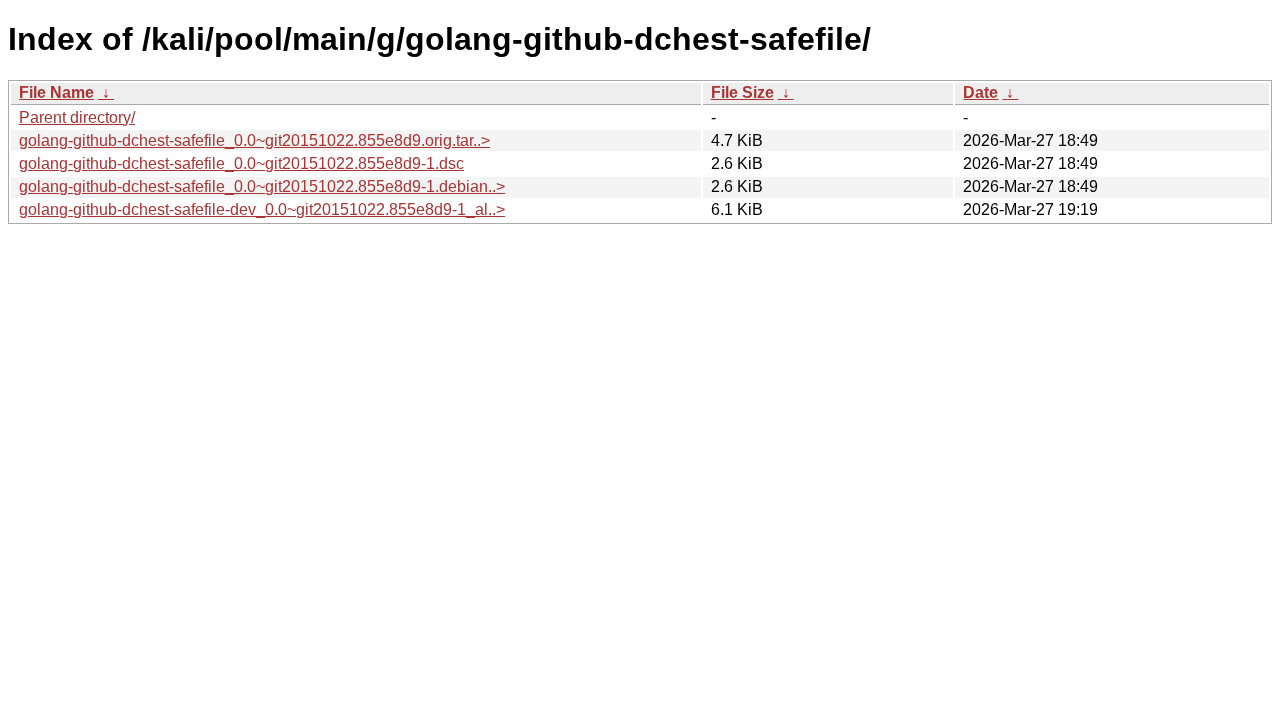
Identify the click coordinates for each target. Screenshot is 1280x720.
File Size (742, 92)
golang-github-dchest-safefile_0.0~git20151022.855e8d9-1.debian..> (262, 186)
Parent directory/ (77, 117)
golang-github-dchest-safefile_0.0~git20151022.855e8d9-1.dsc (241, 163)
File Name (56, 92)
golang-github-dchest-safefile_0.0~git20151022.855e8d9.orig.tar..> (254, 140)
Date (980, 92)
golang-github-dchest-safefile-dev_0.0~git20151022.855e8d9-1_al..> (262, 209)
